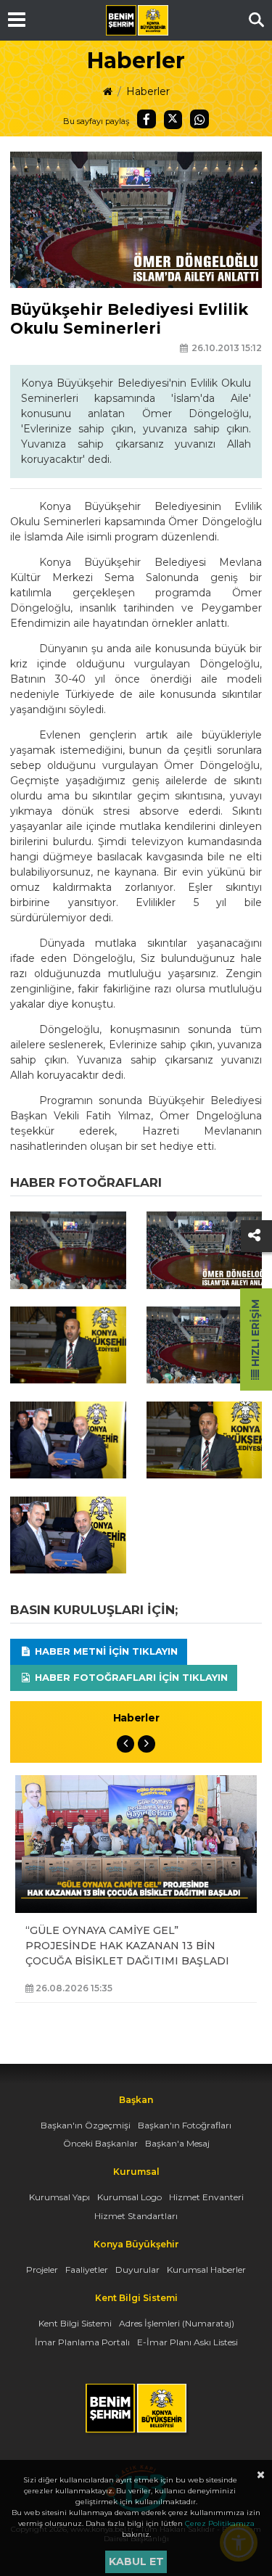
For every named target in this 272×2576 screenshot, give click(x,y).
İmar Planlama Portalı (82, 2342)
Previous (125, 1744)
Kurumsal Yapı (59, 2197)
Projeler (42, 2270)
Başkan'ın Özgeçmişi (86, 2125)
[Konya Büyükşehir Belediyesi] (137, 20)
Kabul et (136, 2561)
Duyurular (137, 2270)
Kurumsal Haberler (206, 2270)
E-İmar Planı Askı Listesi (187, 2342)
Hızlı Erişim (255, 1334)
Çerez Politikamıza (220, 2523)
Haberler (148, 91)
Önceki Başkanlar (100, 2143)
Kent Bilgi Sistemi (75, 2323)
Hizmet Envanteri (206, 2197)
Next (147, 1744)
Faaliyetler (87, 2270)
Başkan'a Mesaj (177, 2143)
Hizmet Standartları (136, 2216)
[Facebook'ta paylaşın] (147, 119)
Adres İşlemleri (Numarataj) (177, 2323)
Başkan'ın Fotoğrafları (185, 2125)
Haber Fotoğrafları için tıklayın (130, 1677)
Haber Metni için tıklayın (105, 1651)
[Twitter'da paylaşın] (173, 120)
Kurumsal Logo (129, 2197)
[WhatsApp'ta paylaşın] (199, 119)
